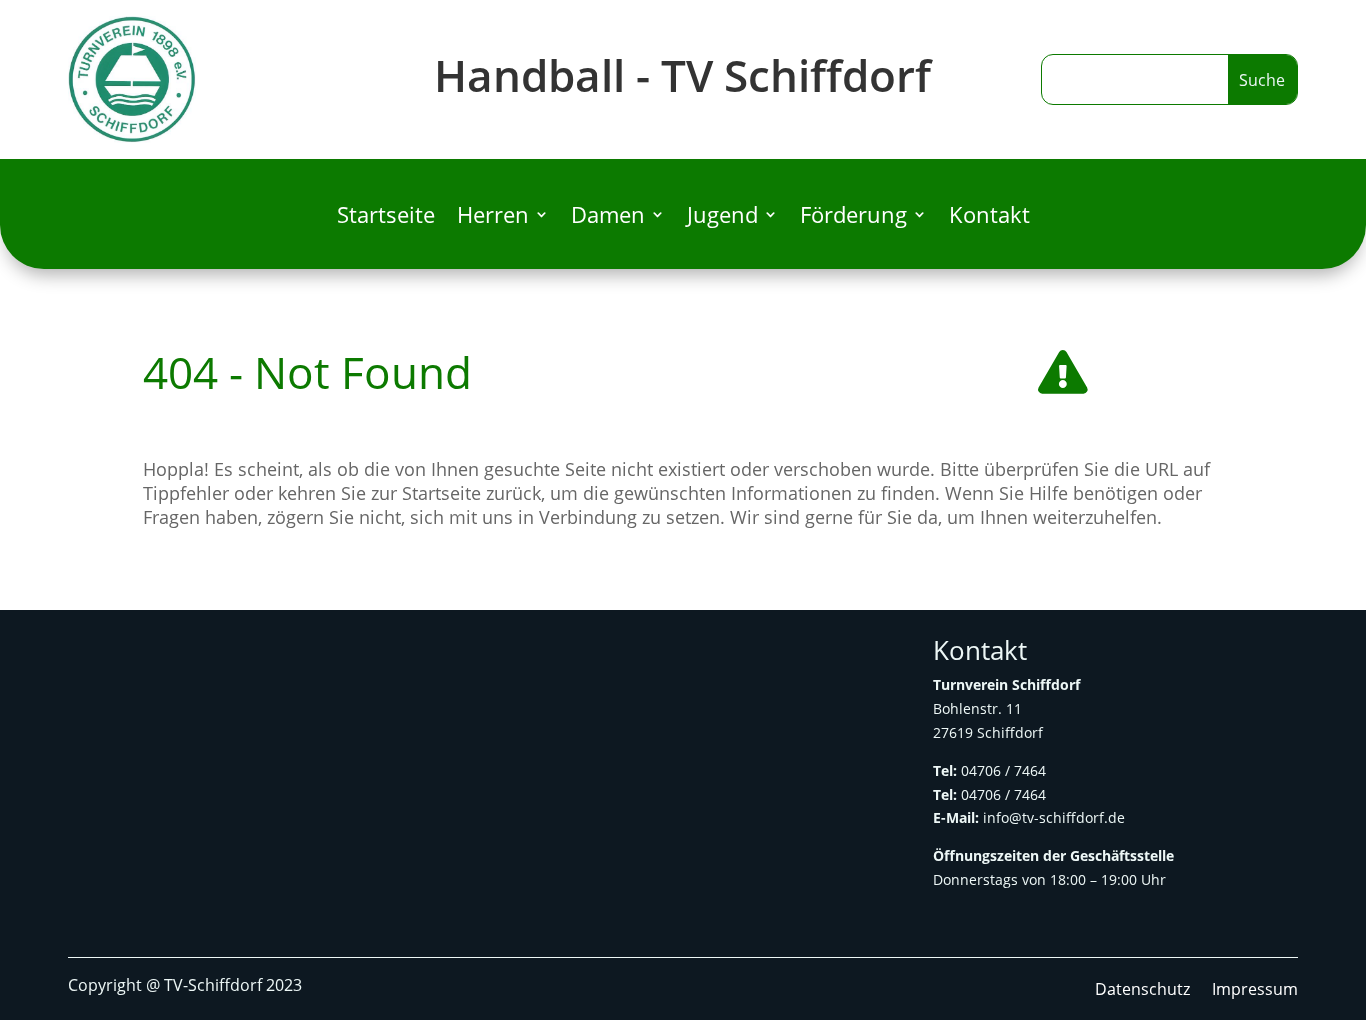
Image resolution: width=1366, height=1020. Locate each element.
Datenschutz (1142, 991)
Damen (608, 218)
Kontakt (989, 218)
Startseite (386, 218)
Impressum (1255, 991)
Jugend (722, 218)
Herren (493, 218)
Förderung (853, 218)
